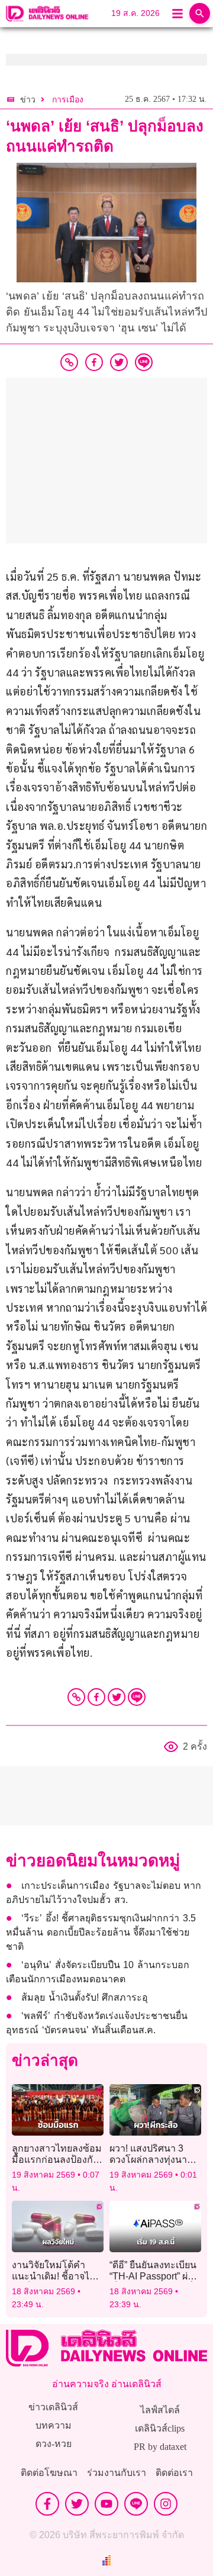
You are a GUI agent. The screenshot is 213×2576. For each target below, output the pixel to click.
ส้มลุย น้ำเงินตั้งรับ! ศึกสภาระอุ (85, 1997)
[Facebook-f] (47, 2504)
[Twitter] (117, 1697)
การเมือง (68, 100)
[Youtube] (106, 2504)
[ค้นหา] (200, 13)
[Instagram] (166, 2504)
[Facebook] (96, 1697)
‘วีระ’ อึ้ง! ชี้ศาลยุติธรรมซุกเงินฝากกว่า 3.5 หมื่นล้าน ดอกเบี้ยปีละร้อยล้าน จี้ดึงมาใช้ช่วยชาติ (101, 1932)
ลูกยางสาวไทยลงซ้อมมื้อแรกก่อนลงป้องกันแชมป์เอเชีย (57, 2160)
